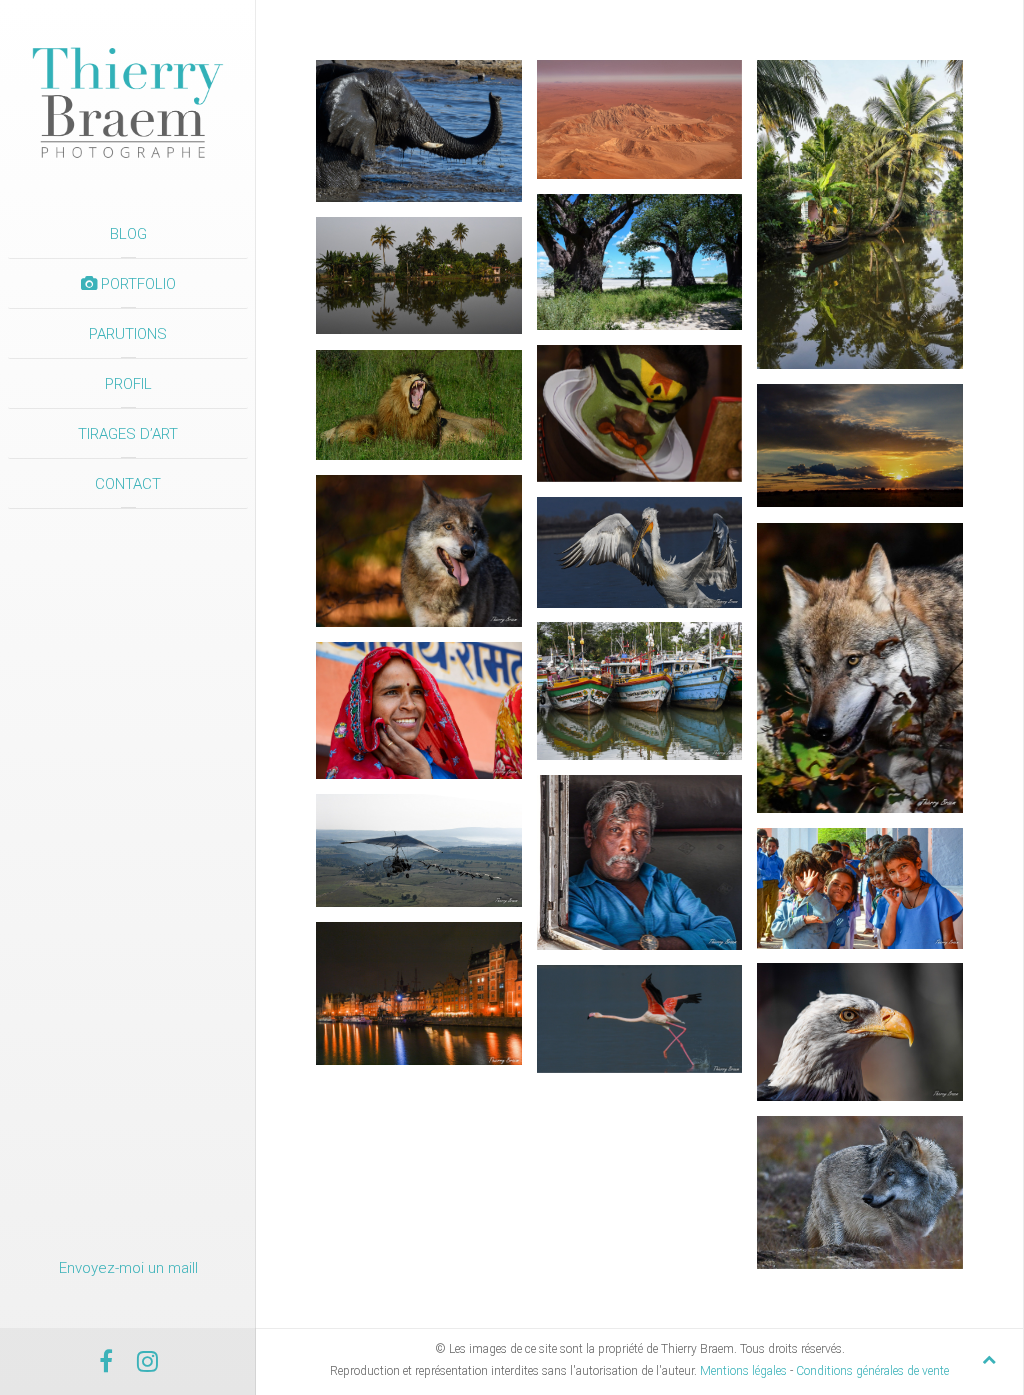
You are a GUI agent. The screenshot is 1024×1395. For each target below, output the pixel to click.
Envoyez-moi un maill (128, 1268)
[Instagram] (147, 1365)
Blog (128, 234)
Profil (128, 384)
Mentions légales (743, 1371)
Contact (128, 484)
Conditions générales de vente (872, 1371)
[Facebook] (106, 1365)
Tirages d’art (128, 434)
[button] (419, 131)
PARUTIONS (128, 334)
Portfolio (136, 284)
